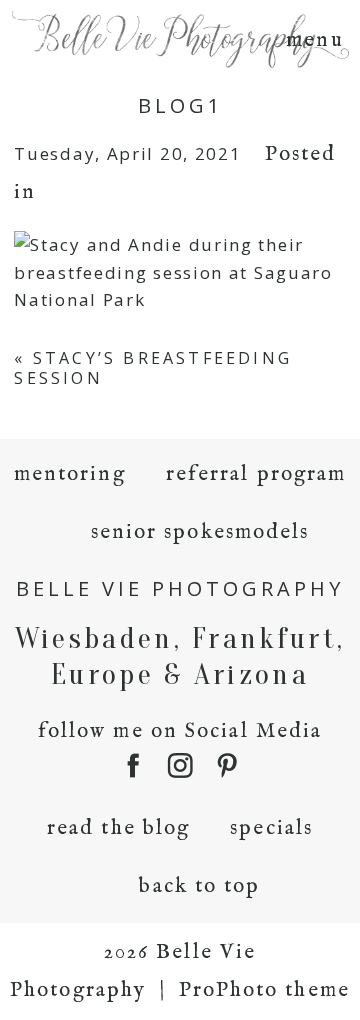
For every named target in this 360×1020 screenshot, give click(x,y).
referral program (256, 474)
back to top (199, 886)
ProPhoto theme (264, 990)
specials (271, 828)
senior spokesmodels (200, 532)
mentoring (70, 474)
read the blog (118, 828)
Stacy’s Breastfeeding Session (153, 367)
